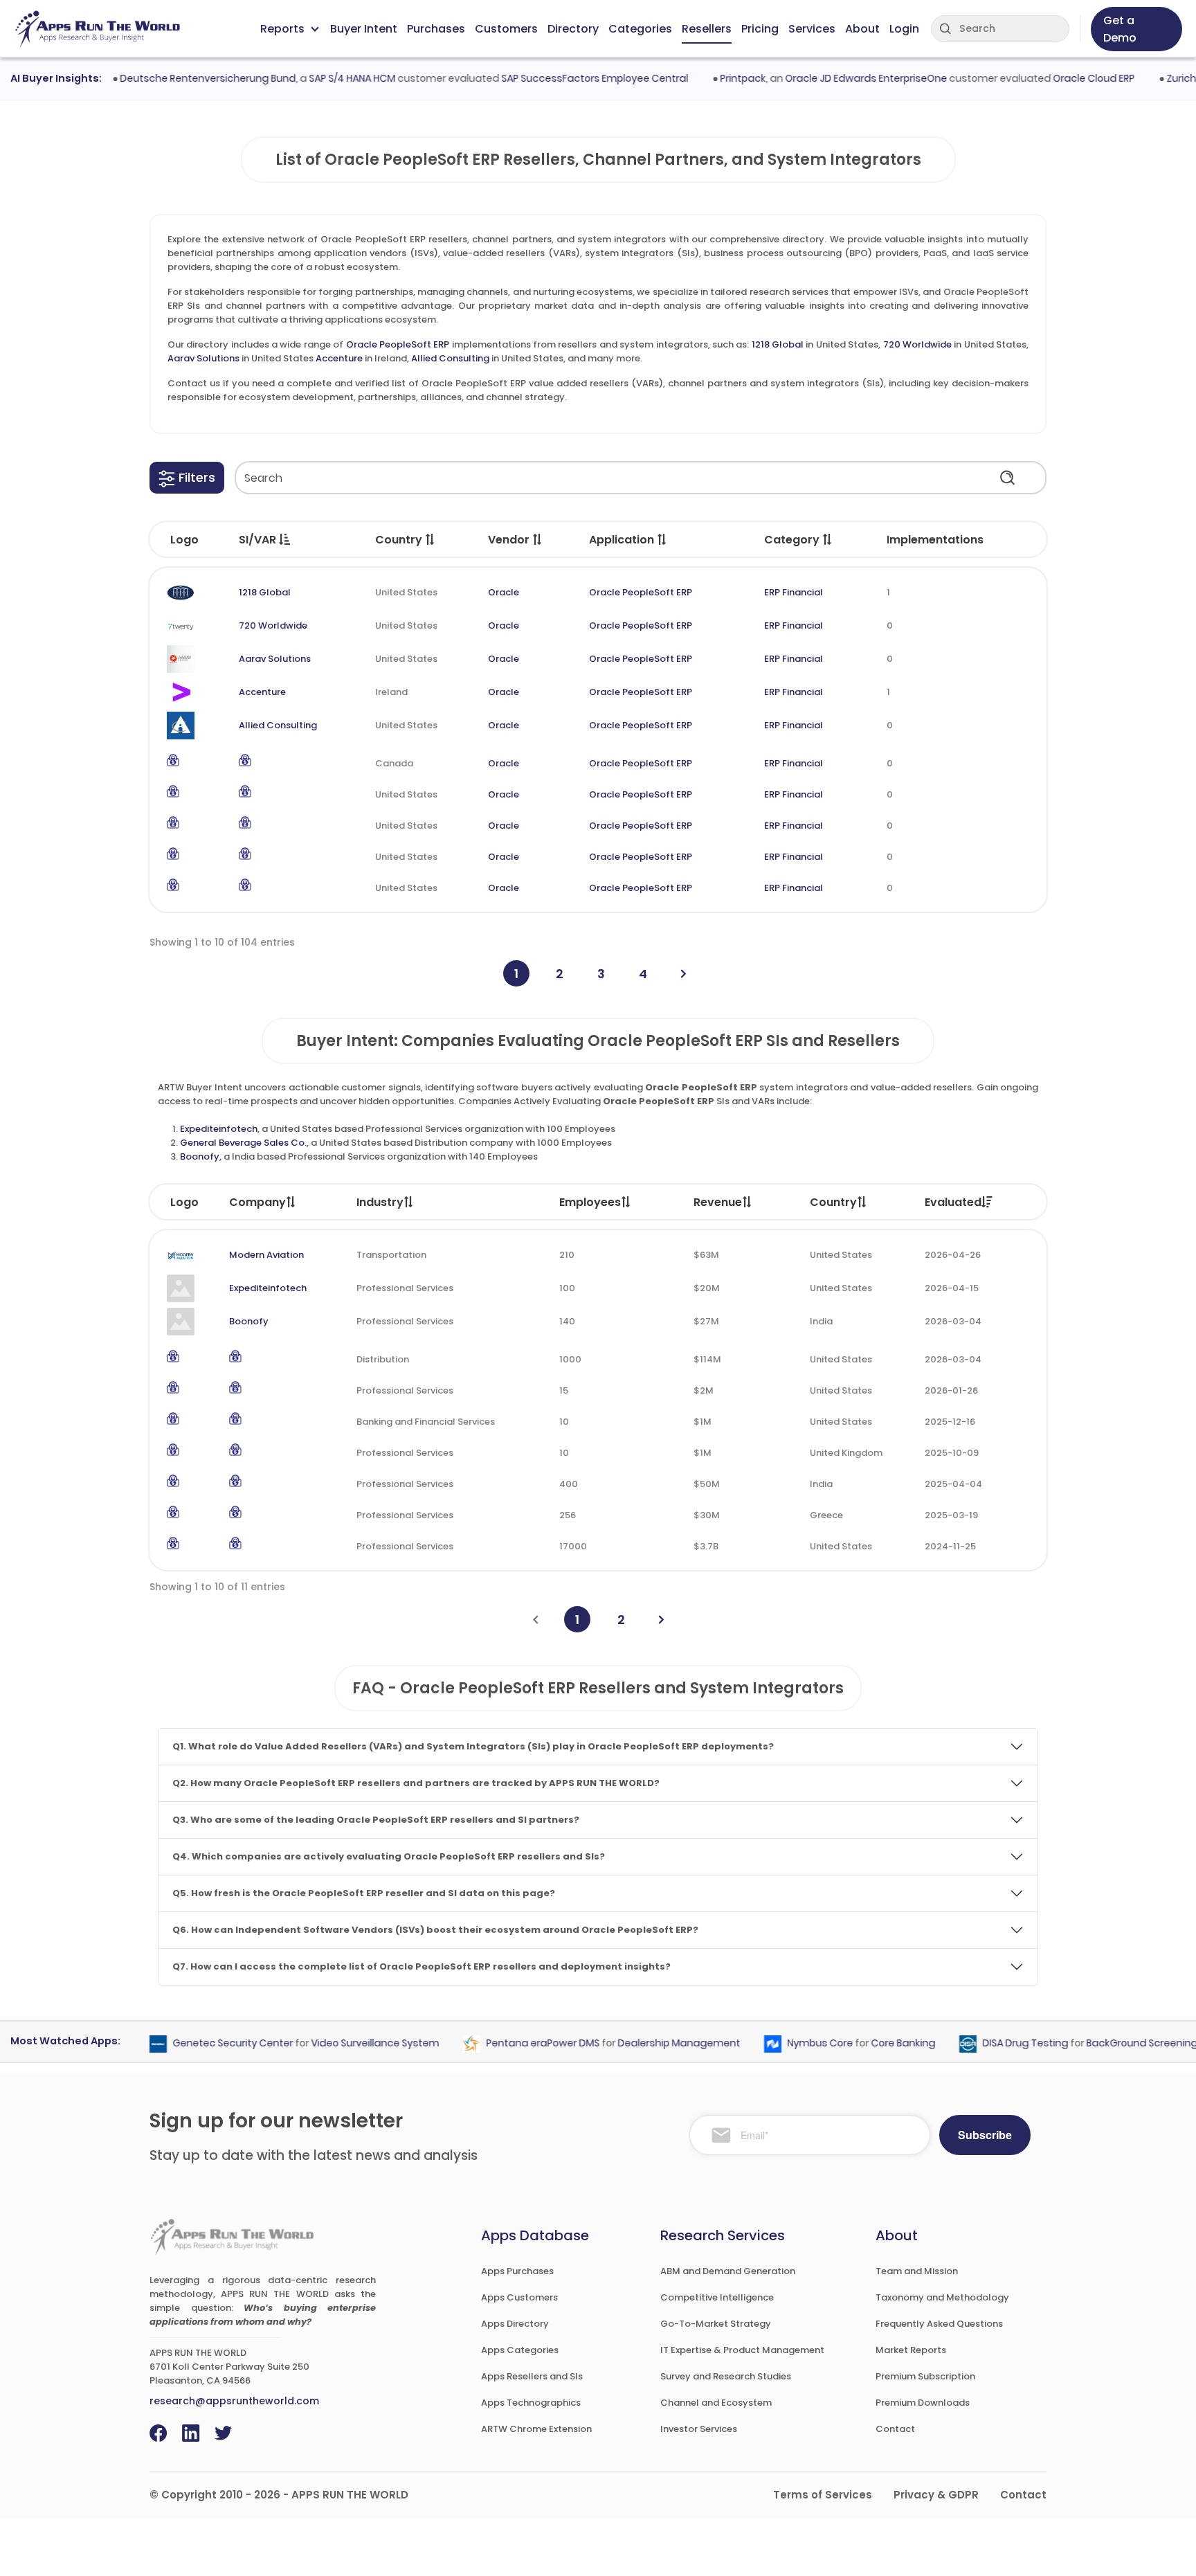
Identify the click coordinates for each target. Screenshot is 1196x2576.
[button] (187, 478)
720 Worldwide (917, 344)
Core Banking (875, 2043)
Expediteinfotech (219, 1129)
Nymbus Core (791, 2043)
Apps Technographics (531, 2403)
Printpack (714, 78)
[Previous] (535, 1620)
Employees (590, 1202)
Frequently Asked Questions (939, 2324)
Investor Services (699, 2429)
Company (257, 1202)
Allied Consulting (450, 358)
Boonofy (200, 1156)
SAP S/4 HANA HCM (323, 78)
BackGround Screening (1113, 2043)
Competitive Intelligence (717, 2297)
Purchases (436, 29)
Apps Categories (520, 2350)
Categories (640, 29)
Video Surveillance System (346, 2043)
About (862, 29)
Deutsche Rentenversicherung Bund (179, 78)
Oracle (504, 592)
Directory (573, 29)
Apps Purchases (517, 2271)
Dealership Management (650, 2043)
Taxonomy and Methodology (942, 2297)
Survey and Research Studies (726, 2376)
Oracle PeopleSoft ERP (398, 344)
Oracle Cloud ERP (1064, 78)
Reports (282, 29)
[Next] (683, 974)
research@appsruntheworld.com (234, 2401)
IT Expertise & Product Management (742, 2350)
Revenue (718, 1202)
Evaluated (953, 1202)
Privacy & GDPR (936, 2495)
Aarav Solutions (203, 358)
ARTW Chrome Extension (536, 2429)
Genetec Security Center (204, 2043)
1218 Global (778, 344)
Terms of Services (823, 2495)
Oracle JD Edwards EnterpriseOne (837, 78)
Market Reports (911, 2350)
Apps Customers (519, 2297)
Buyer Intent (364, 29)
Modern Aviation (266, 1255)
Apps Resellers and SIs (532, 2376)
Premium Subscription (925, 2376)
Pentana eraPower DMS (514, 2043)
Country (833, 1202)
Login (904, 29)
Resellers (707, 29)
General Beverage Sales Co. (243, 1143)
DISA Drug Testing (997, 2043)
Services (812, 29)
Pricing (760, 29)
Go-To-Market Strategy (716, 2324)
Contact (895, 2429)
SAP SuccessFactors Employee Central (565, 78)
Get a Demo (1120, 29)
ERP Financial (794, 592)
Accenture (339, 358)
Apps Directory (515, 2324)
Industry (380, 1202)
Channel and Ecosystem (716, 2403)
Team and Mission (917, 2271)
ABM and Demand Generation (728, 2271)
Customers (506, 29)
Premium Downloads (923, 2403)
